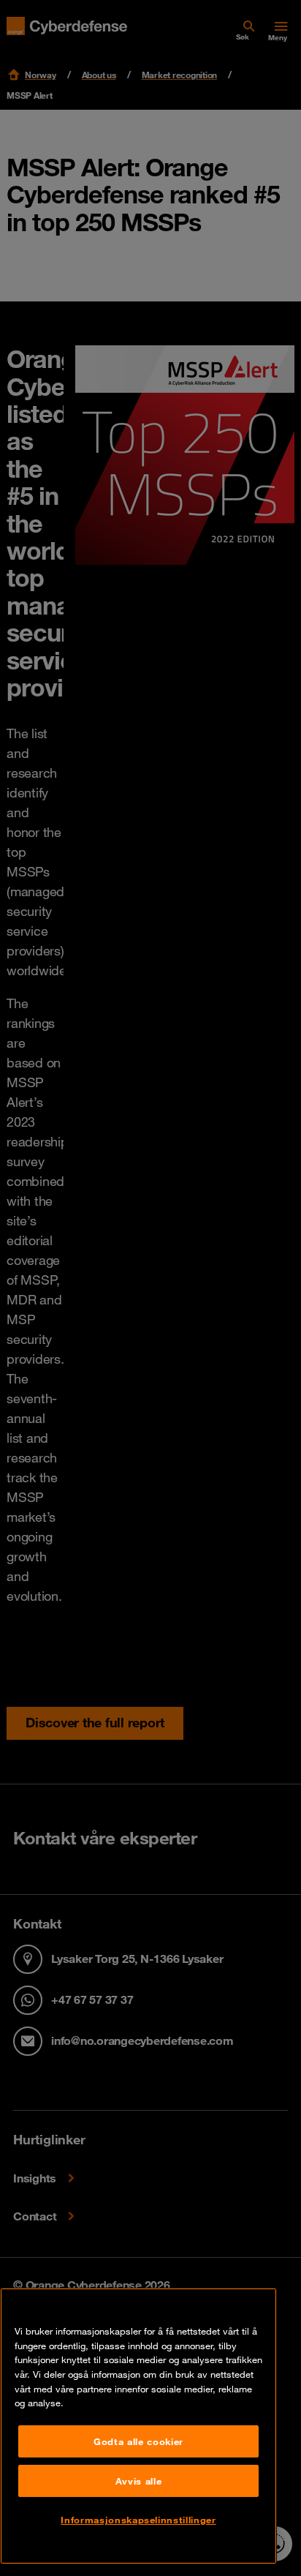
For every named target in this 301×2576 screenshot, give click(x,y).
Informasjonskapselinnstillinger (138, 2520)
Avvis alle (139, 2481)
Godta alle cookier (138, 2441)
